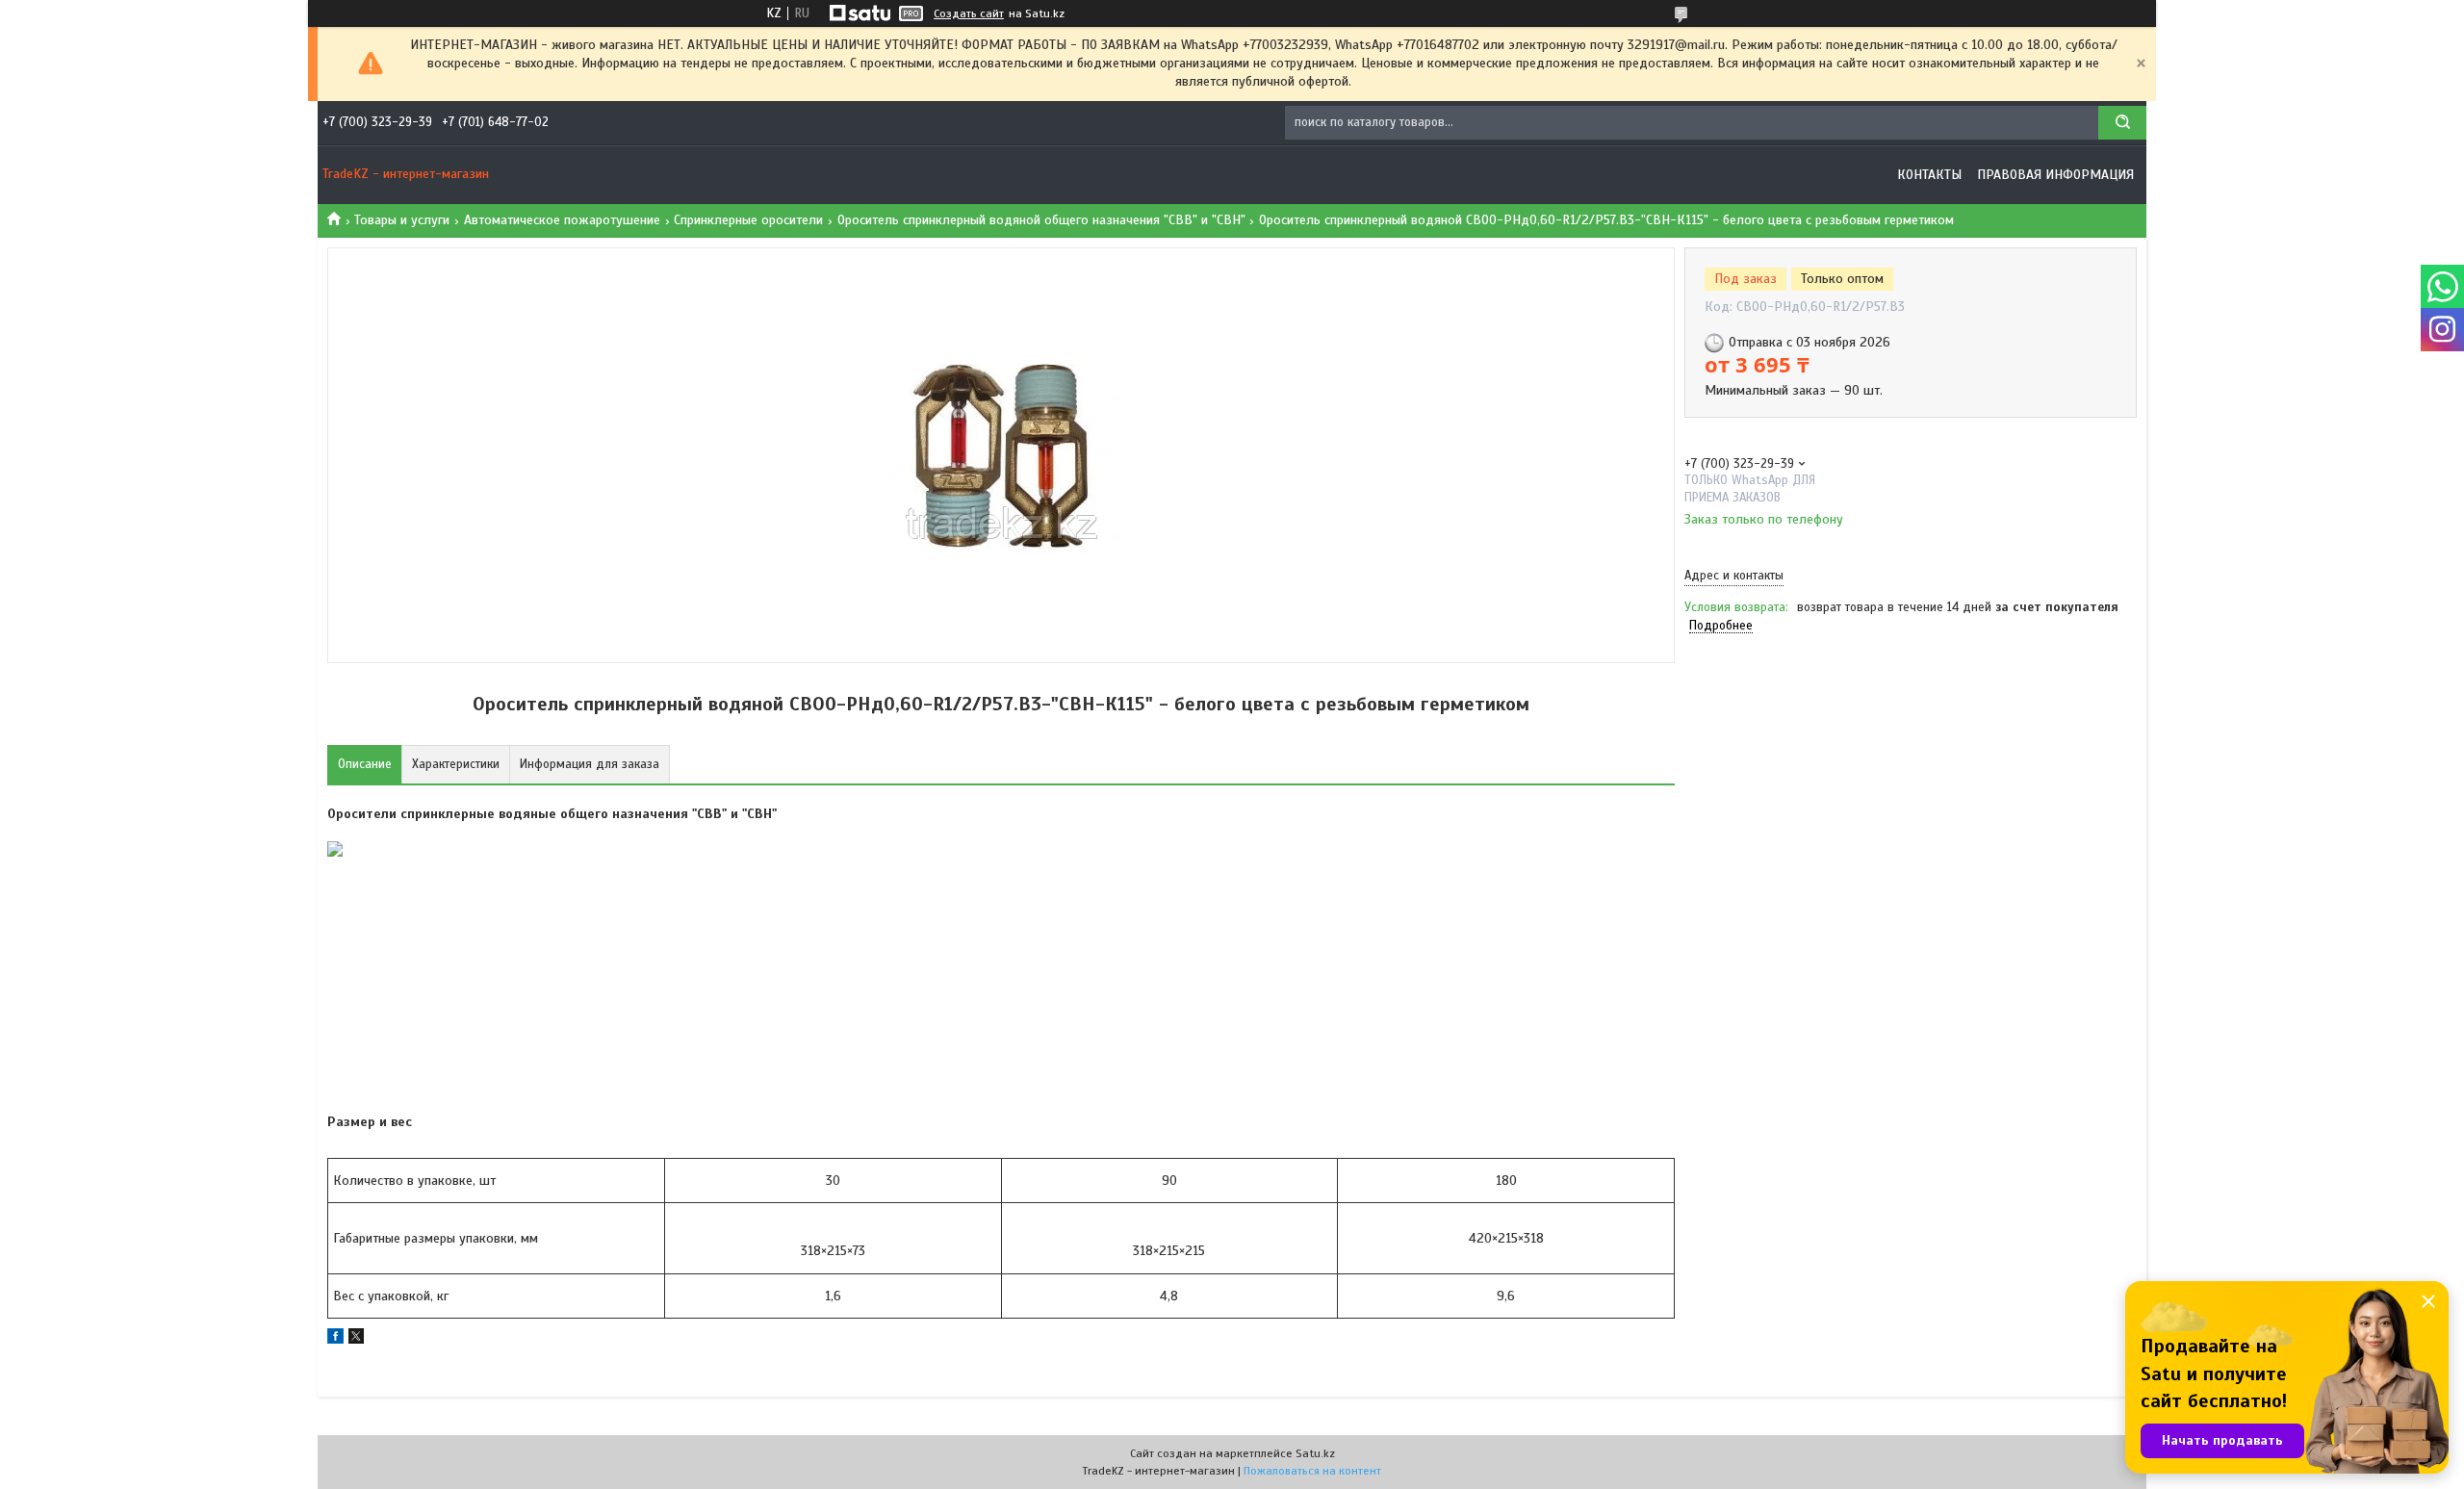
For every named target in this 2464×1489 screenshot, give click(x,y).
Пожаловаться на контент (1312, 1471)
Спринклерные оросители (748, 220)
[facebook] (335, 1339)
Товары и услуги (402, 220)
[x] (356, 1339)
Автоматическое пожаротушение (562, 220)
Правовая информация (2055, 175)
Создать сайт (969, 13)
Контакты (1929, 175)
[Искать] (2122, 123)
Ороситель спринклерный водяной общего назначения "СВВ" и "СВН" (1041, 220)
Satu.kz (1315, 1453)
